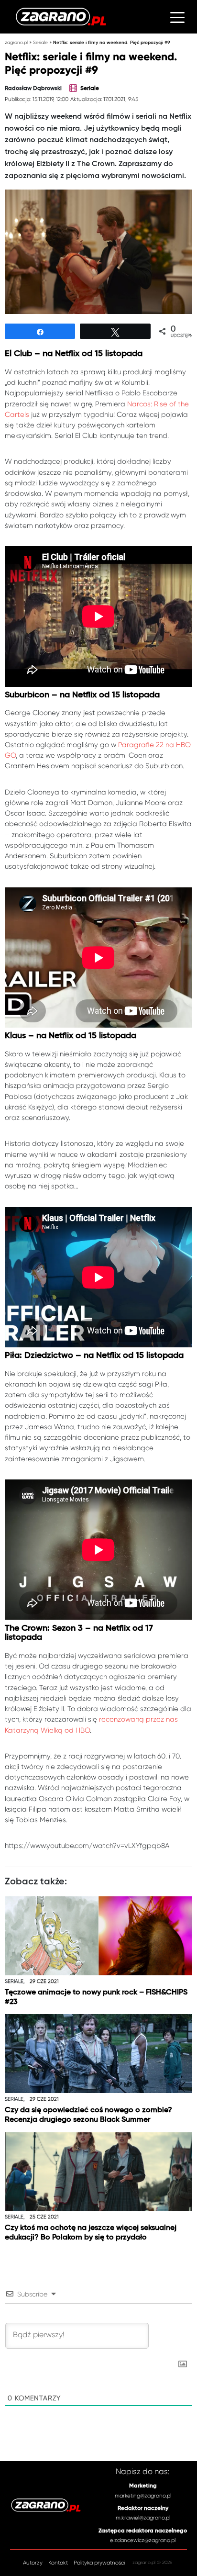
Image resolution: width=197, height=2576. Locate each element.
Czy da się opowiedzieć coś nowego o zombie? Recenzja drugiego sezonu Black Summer (88, 2115)
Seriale (40, 42)
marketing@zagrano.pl (143, 2496)
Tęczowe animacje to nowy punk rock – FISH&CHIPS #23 (96, 1997)
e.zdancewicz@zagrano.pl (143, 2540)
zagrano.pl (16, 42)
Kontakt (58, 2563)
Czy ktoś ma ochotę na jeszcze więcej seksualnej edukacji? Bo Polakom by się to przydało (91, 2233)
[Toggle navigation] (177, 17)
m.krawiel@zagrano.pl (143, 2518)
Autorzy (33, 2563)
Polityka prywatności (99, 2563)
